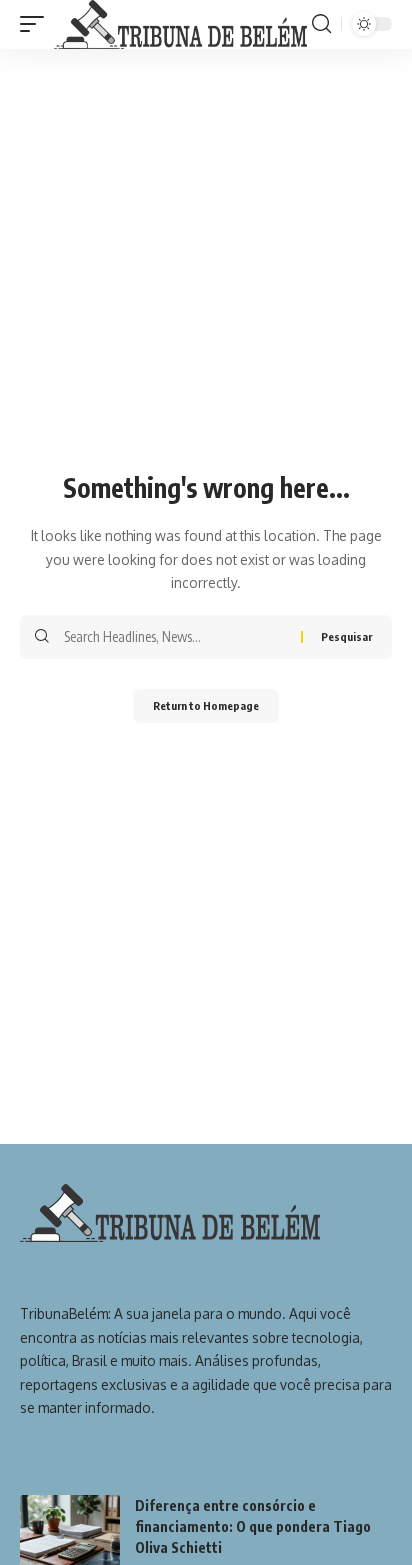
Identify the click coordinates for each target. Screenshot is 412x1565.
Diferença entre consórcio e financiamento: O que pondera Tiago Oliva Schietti (253, 1526)
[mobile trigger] (37, 24)
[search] (321, 24)
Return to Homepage (206, 705)
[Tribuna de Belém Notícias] (180, 24)
